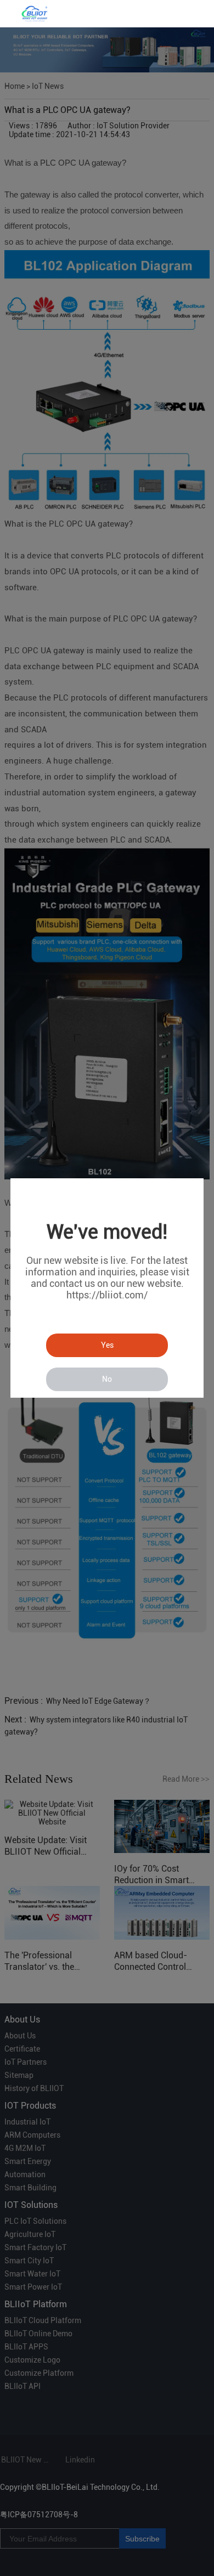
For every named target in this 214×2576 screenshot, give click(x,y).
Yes (107, 1345)
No (107, 1379)
